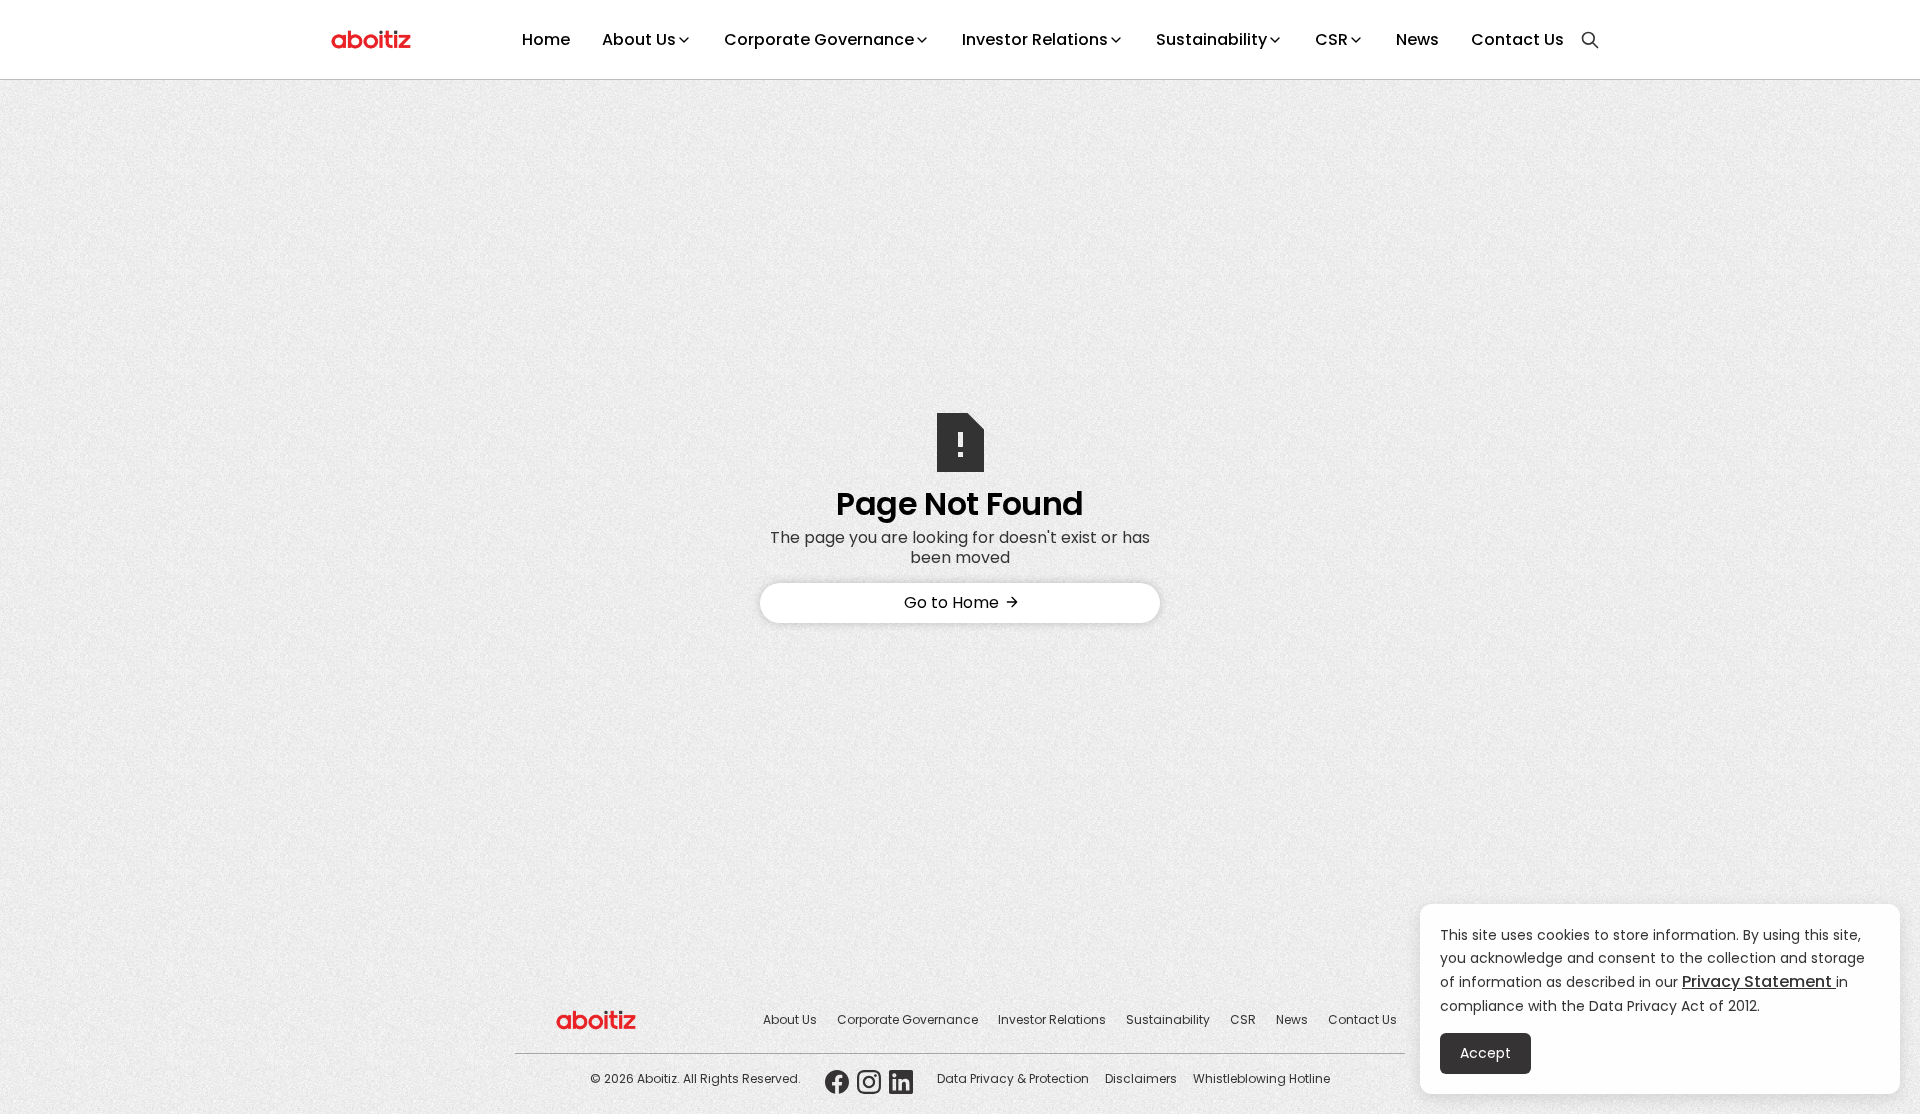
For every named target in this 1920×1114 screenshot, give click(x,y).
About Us (639, 39)
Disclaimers (1141, 1078)
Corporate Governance (819, 39)
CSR (1331, 39)
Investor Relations (1035, 39)
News (1417, 39)
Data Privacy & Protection (1013, 1078)
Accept (1485, 1053)
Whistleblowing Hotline (1261, 1078)
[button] (647, 40)
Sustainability (1211, 39)
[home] (371, 40)
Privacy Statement (1759, 981)
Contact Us (1517, 39)
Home (546, 39)
